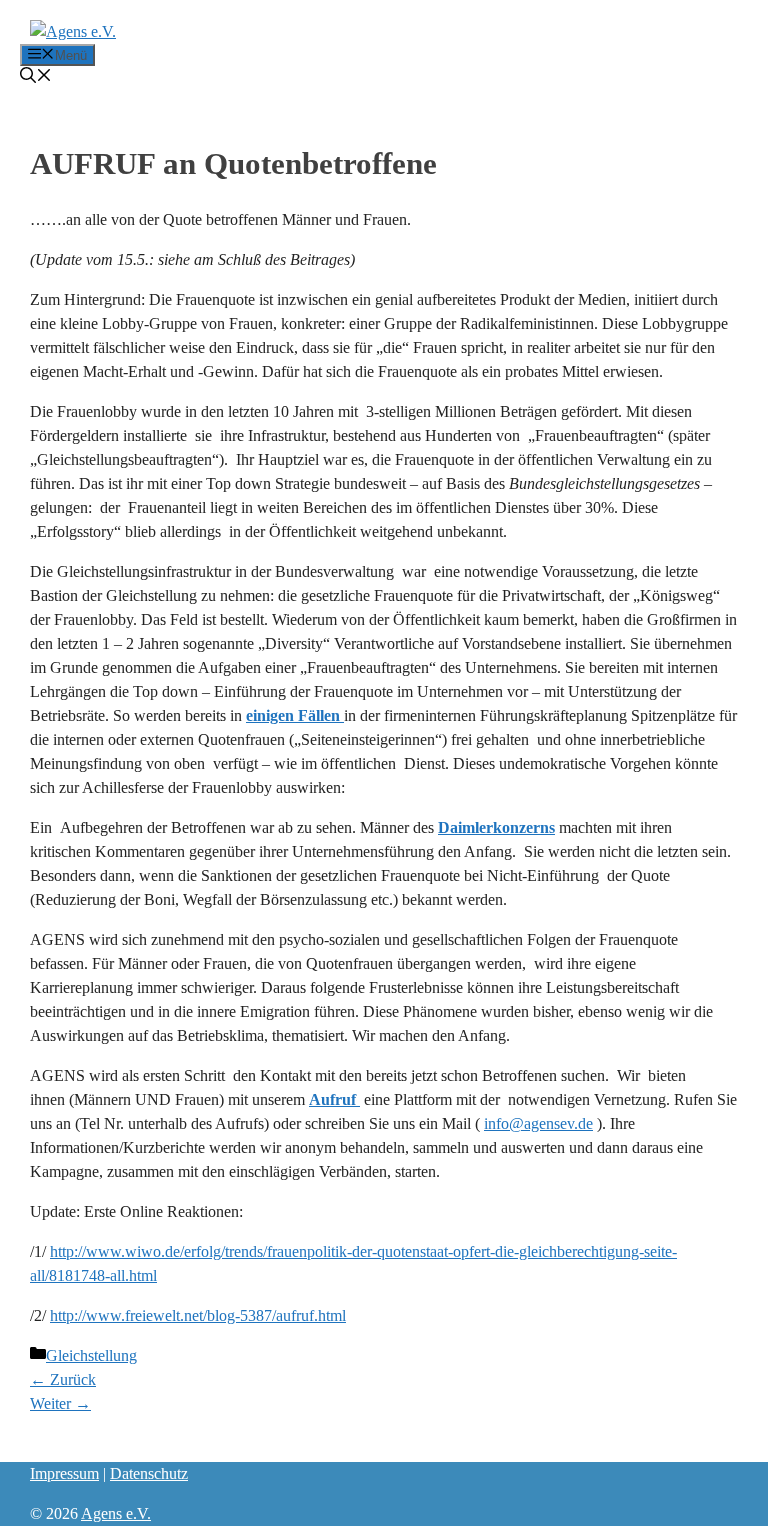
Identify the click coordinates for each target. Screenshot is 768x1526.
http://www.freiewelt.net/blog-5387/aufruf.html (198, 1315)
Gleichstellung (91, 1355)
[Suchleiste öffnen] (36, 77)
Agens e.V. (116, 1513)
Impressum (64, 1473)
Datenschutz (149, 1473)
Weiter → (60, 1403)
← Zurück (63, 1379)
